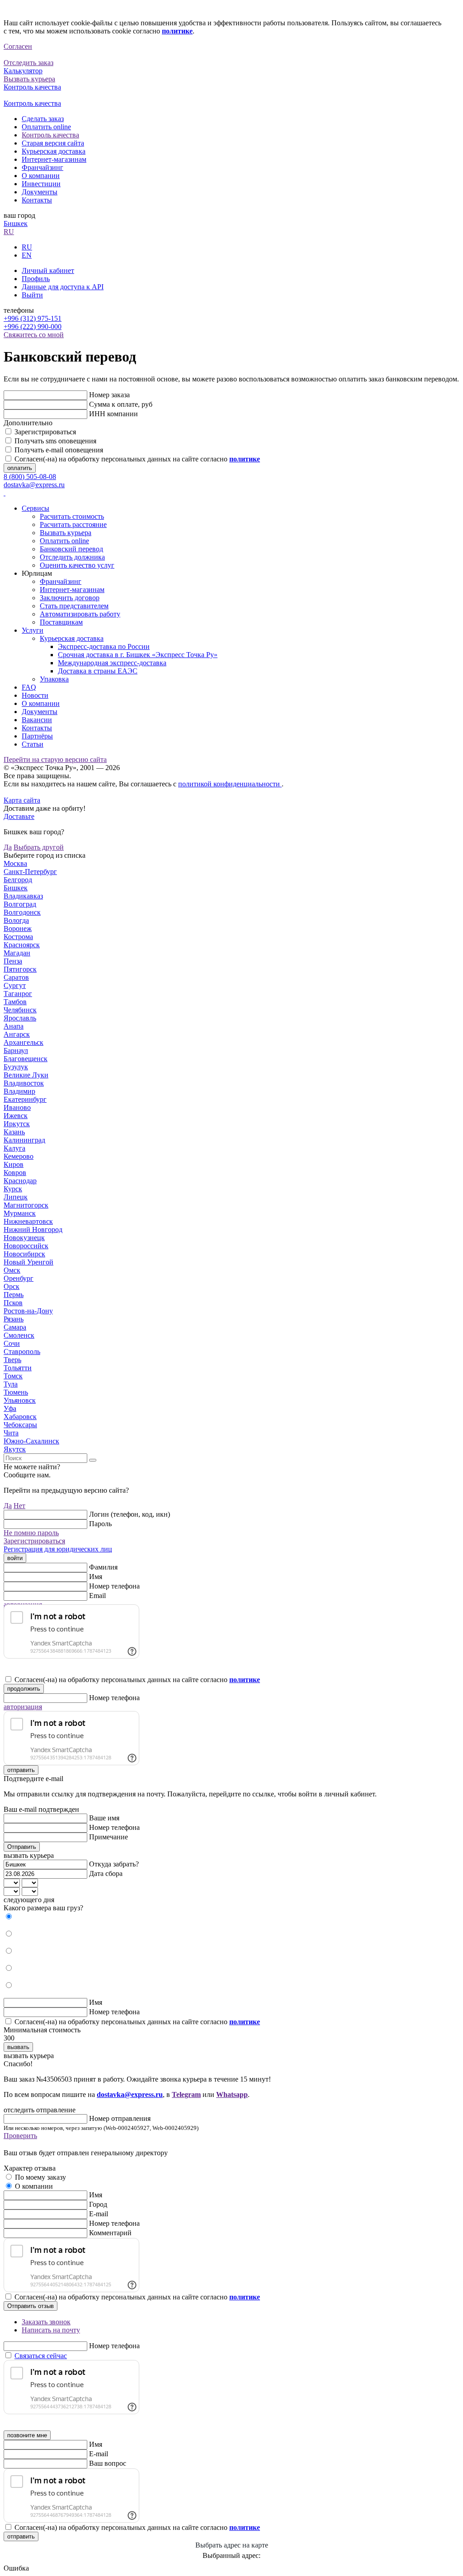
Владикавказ (23, 896)
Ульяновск (20, 1400)
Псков (13, 1303)
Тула (11, 1384)
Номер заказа (109, 395)
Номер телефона (114, 1586)
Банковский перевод (71, 549)
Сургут (15, 985)
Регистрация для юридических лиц (58, 1549)
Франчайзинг (43, 167)
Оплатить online (46, 127)
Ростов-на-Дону (28, 1311)
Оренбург (19, 1278)
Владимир (19, 1091)
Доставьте (19, 816)
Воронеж (18, 928)
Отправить (22, 1847)
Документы (40, 192)
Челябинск (20, 1010)
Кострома (18, 937)
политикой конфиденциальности (230, 784)
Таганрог (18, 994)
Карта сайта (22, 800)
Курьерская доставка (54, 151)
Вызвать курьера (66, 533)
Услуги (33, 630)
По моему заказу (40, 2177)
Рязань (14, 1319)
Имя (96, 1577)
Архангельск (24, 1042)
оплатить (20, 468)
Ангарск (17, 1034)
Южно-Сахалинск (31, 1441)
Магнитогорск (26, 1205)
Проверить (20, 2136)
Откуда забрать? (114, 1864)
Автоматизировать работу (80, 614)
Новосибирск (24, 1254)
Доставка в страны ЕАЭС (98, 671)
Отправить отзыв (31, 2306)
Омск (12, 1270)
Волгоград (20, 904)
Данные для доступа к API (63, 287)
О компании (41, 176)
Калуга (14, 1148)
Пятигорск (20, 969)
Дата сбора (106, 1873)
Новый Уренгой (28, 1262)
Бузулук (16, 1067)
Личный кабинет (48, 270)
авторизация (23, 1707)
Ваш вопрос (108, 2463)
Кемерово (19, 1156)
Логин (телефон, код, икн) (130, 1514)
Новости (35, 695)
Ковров (15, 1173)
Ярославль (20, 1018)
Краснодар (20, 1181)
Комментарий (110, 2233)
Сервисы (35, 508)
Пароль (100, 1524)
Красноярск (22, 945)
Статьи (33, 744)
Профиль (36, 279)
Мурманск (20, 1213)
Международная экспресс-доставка (112, 663)
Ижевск (16, 1116)
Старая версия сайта (53, 143)
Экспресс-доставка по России (104, 646)
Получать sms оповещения (55, 441)
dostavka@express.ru (34, 485)
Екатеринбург (25, 1099)
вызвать (18, 2047)
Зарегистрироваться (45, 432)
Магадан (17, 953)
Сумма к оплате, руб (121, 404)
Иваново (17, 1107)
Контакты (37, 200)
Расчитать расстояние (73, 524)
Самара (15, 1327)
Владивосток (24, 1083)
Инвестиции (41, 184)
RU (9, 232)
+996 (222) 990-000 (33, 327)
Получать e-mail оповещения (59, 450)
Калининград (24, 1140)
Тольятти (18, 1368)
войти (15, 1558)
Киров (14, 1164)
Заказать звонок (46, 2322)
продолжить (24, 1689)
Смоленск (19, 1335)
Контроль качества (50, 135)
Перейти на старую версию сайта (55, 759)
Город (98, 2204)
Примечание (109, 1837)
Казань (14, 1132)
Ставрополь (22, 1351)
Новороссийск (26, 1246)
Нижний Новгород (33, 1229)
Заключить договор (70, 598)
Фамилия (103, 1567)
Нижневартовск (28, 1221)
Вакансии (37, 720)
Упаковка (54, 679)
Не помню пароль (31, 1533)
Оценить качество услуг (77, 565)
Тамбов (15, 1002)
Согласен (18, 46)
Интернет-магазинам (54, 159)
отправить (21, 1770)
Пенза (13, 961)
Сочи (12, 1343)
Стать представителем (74, 606)
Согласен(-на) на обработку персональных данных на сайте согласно (137, 459)
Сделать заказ (43, 119)
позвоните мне (27, 2435)
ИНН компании (113, 414)
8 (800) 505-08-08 (30, 477)
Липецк (16, 1197)
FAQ (29, 687)
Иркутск (17, 1124)
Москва (15, 863)
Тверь (12, 1360)
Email (97, 1596)
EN (27, 255)
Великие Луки (26, 1075)
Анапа (14, 1026)
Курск (13, 1189)
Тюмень (16, 1392)
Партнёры (37, 736)
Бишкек (16, 223)
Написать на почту (51, 2330)
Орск (12, 1286)
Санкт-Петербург (30, 872)
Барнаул (16, 1051)
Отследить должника (72, 557)
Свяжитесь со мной (34, 335)
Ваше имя (104, 1818)
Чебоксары (20, 1425)
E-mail (99, 2214)
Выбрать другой (39, 847)
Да (8, 847)
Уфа (10, 1408)
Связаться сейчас (41, 2356)
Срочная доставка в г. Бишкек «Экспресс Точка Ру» (138, 655)
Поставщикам (61, 622)
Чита (11, 1433)
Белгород (18, 880)
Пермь (14, 1295)
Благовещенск (26, 1059)
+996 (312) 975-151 (33, 318)
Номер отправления (120, 2118)
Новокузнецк (24, 1238)
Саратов (16, 977)
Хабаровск (20, 1417)
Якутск (15, 1449)
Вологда (16, 920)
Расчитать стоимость (72, 516)
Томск (13, 1376)
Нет (19, 1506)
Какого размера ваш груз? (43, 1908)
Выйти (32, 295)
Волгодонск (22, 912)
